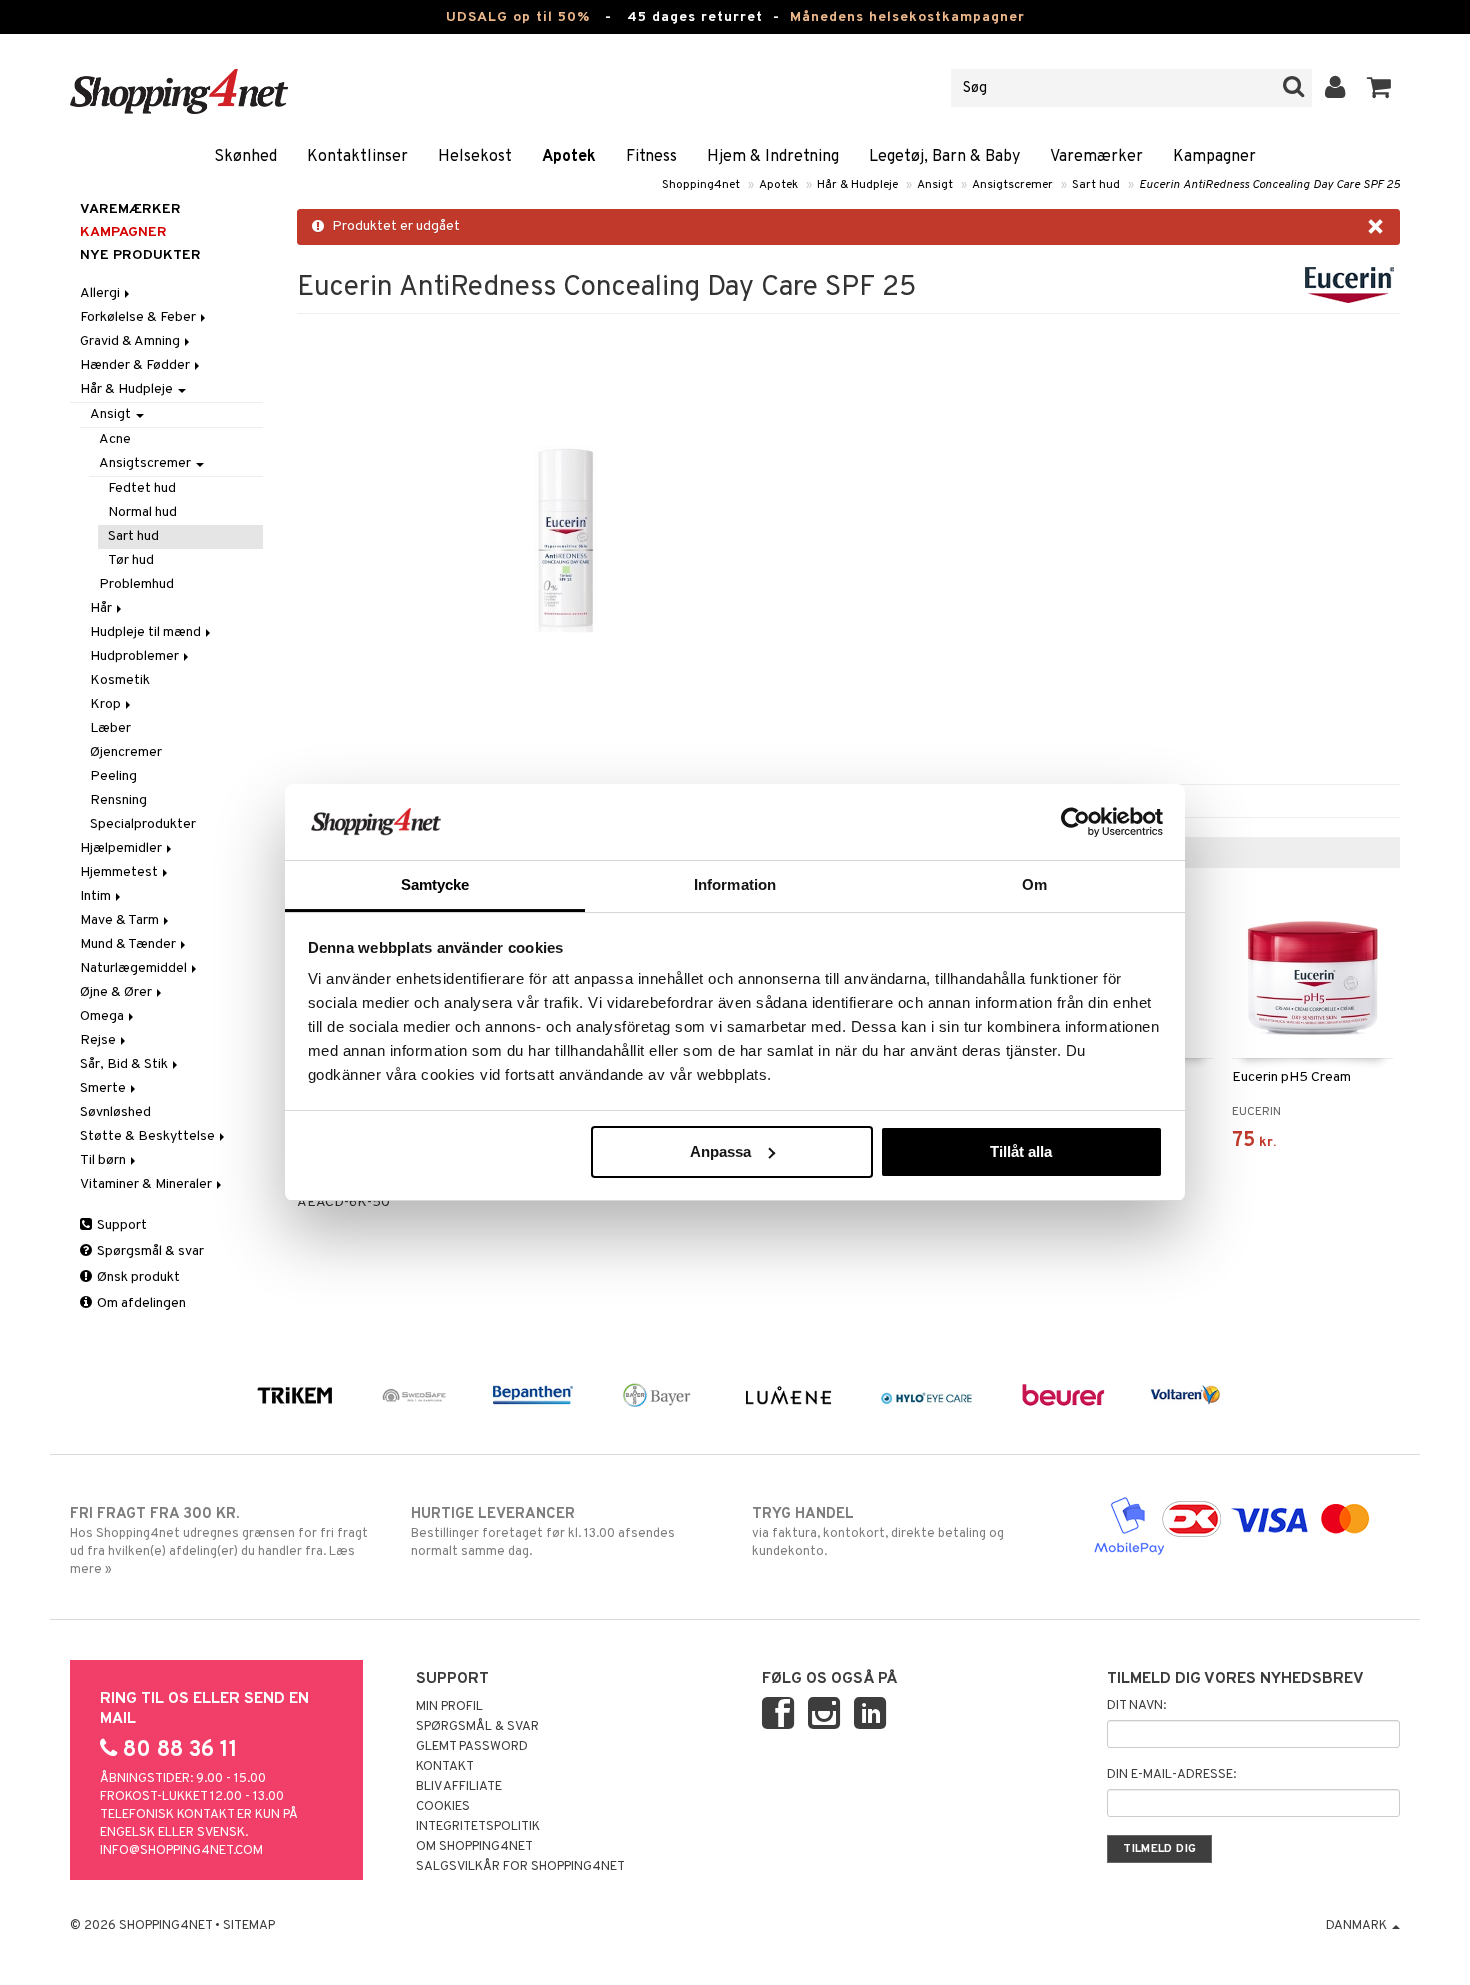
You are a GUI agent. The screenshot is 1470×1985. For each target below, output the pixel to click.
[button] (1379, 88)
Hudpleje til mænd (147, 632)
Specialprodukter (143, 824)
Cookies (443, 1807)
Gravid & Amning (131, 341)
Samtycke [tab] (435, 884)
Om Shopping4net (474, 1847)
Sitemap (249, 1926)
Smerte (104, 1088)
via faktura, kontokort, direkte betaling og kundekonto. (878, 1532)
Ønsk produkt (137, 1277)
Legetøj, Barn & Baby (944, 157)
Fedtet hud (142, 488)
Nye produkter (140, 255)
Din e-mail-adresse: (1171, 1775)
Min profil (449, 1707)
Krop (107, 704)
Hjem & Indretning (773, 157)
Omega (103, 1016)
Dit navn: (1136, 1706)
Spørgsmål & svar (149, 1251)
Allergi (101, 293)
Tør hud (131, 560)
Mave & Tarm (121, 920)
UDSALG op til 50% (518, 17)
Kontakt (445, 1767)
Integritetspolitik (478, 1827)
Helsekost (475, 157)
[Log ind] (1335, 88)
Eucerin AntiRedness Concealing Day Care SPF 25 (1269, 185)
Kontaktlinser (357, 157)
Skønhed (245, 157)
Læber (110, 728)
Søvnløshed (115, 1112)
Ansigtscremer (1012, 185)
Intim (97, 896)
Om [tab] (1034, 884)
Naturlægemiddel (135, 968)
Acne (115, 439)
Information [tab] (735, 884)
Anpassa (720, 1151)
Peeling (113, 776)
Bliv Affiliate (459, 1787)
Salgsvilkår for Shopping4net (520, 1867)
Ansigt (935, 185)
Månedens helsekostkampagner (907, 17)
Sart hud (1096, 185)
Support (120, 1225)
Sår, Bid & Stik (125, 1064)
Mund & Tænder (129, 944)
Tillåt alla (1021, 1151)
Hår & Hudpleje (857, 185)
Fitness (651, 157)
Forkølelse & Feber (139, 317)
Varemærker (1096, 157)
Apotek (569, 157)
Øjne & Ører (117, 992)
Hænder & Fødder (136, 365)
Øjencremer (126, 752)
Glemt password (472, 1747)
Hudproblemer (136, 656)
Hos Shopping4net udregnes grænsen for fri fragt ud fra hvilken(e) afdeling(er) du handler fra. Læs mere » (219, 1541)
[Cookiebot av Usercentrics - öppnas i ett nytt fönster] (1075, 822)
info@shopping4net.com (181, 1851)
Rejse (99, 1040)
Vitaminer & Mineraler (147, 1184)
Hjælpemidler (122, 848)
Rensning (118, 800)
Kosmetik (120, 680)
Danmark (1358, 1926)
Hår (102, 608)
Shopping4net (701, 185)
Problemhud (136, 584)
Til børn (104, 1160)
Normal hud (142, 512)
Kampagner (1214, 157)
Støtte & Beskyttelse (149, 1136)
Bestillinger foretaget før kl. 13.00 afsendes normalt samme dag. (543, 1532)
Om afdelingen (140, 1303)
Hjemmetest (120, 872)
